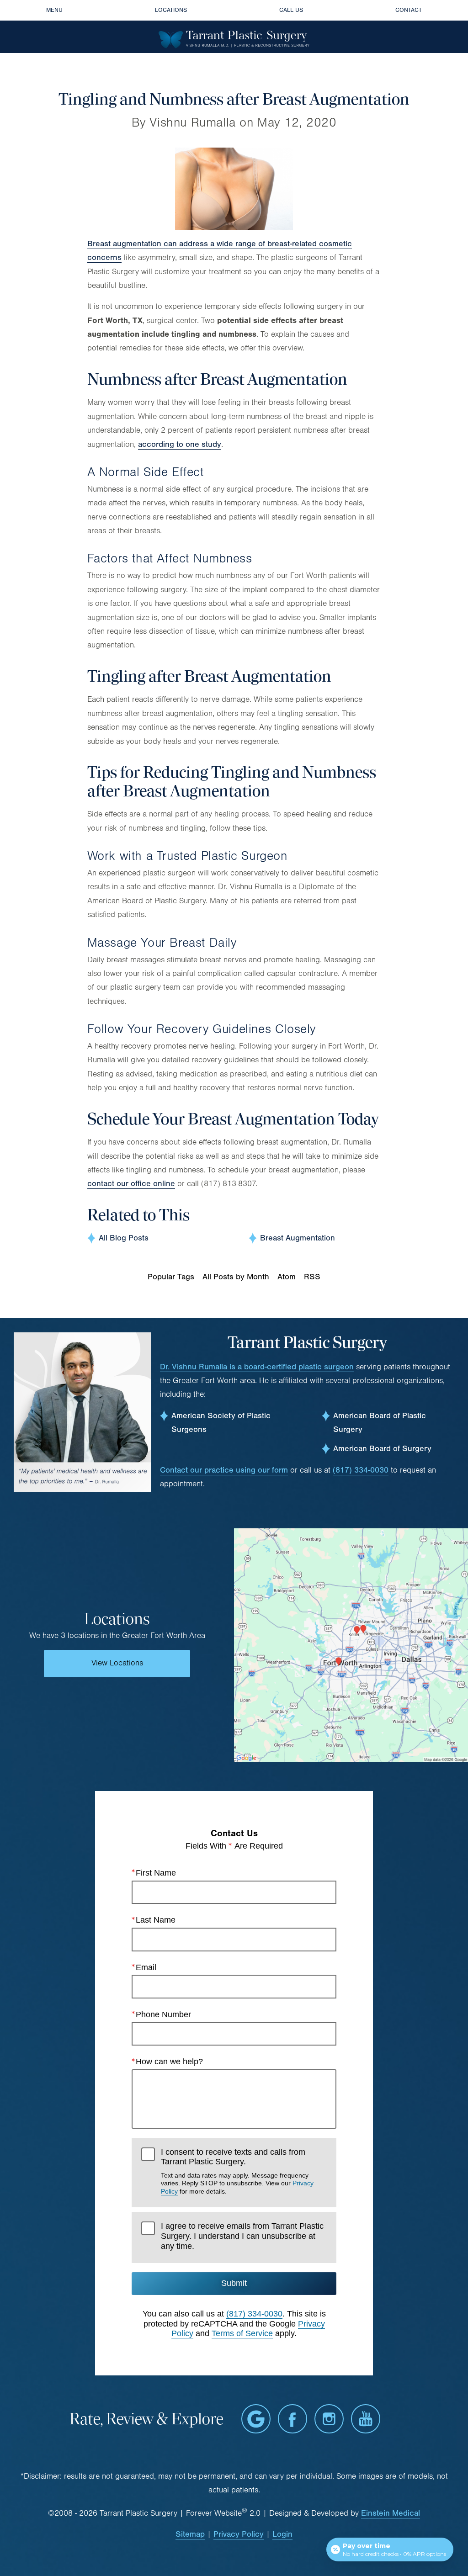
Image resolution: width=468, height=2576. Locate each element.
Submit (234, 2283)
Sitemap (190, 2534)
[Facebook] (292, 2419)
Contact (409, 10)
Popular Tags (171, 1277)
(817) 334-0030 (361, 1470)
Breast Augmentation (298, 1238)
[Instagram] (329, 2419)
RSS (312, 1277)
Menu (54, 10)
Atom (287, 1277)
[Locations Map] (351, 1645)
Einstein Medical (391, 2513)
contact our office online (131, 1184)
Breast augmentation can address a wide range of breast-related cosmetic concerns (220, 251)
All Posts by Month (236, 1277)
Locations (171, 10)
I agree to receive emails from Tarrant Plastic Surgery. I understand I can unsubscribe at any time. (242, 2236)
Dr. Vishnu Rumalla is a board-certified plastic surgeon (257, 1367)
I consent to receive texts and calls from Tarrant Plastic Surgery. (237, 2171)
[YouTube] (366, 2419)
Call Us (291, 10)
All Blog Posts (124, 1238)
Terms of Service (242, 2333)
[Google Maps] (256, 2419)
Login (282, 2534)
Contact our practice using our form (224, 1470)
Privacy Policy (239, 2534)
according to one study (180, 444)
